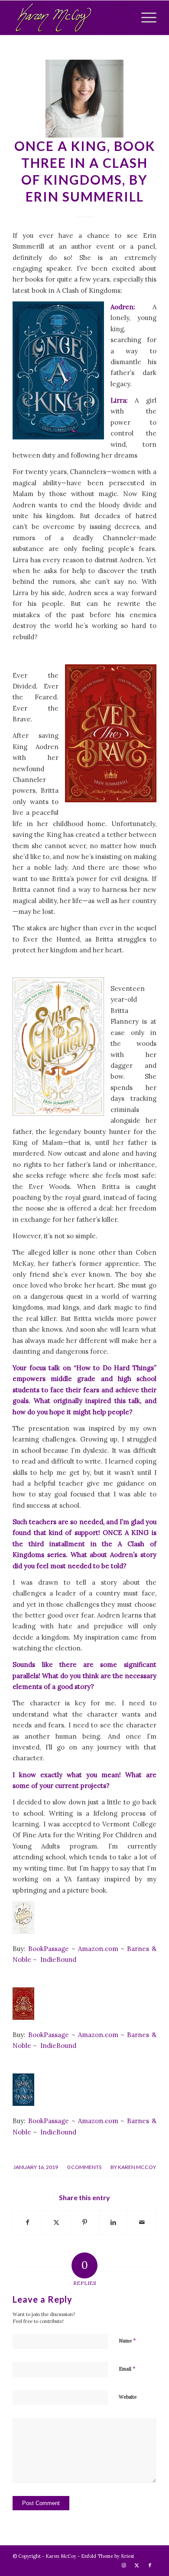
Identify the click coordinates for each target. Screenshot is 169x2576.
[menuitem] (145, 18)
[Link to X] (137, 2565)
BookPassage (49, 1949)
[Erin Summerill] (84, 99)
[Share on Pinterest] (85, 2222)
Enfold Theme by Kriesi (107, 2556)
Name (127, 2341)
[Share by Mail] (142, 2222)
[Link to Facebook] (150, 2565)
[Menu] (145, 18)
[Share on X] (56, 2222)
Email (127, 2369)
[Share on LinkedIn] (113, 2222)
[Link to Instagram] (124, 2565)
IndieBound (58, 1959)
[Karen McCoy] (70, 18)
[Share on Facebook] (27, 2222)
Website (128, 2397)
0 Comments (84, 2167)
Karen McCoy (137, 2167)
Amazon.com (99, 1949)
